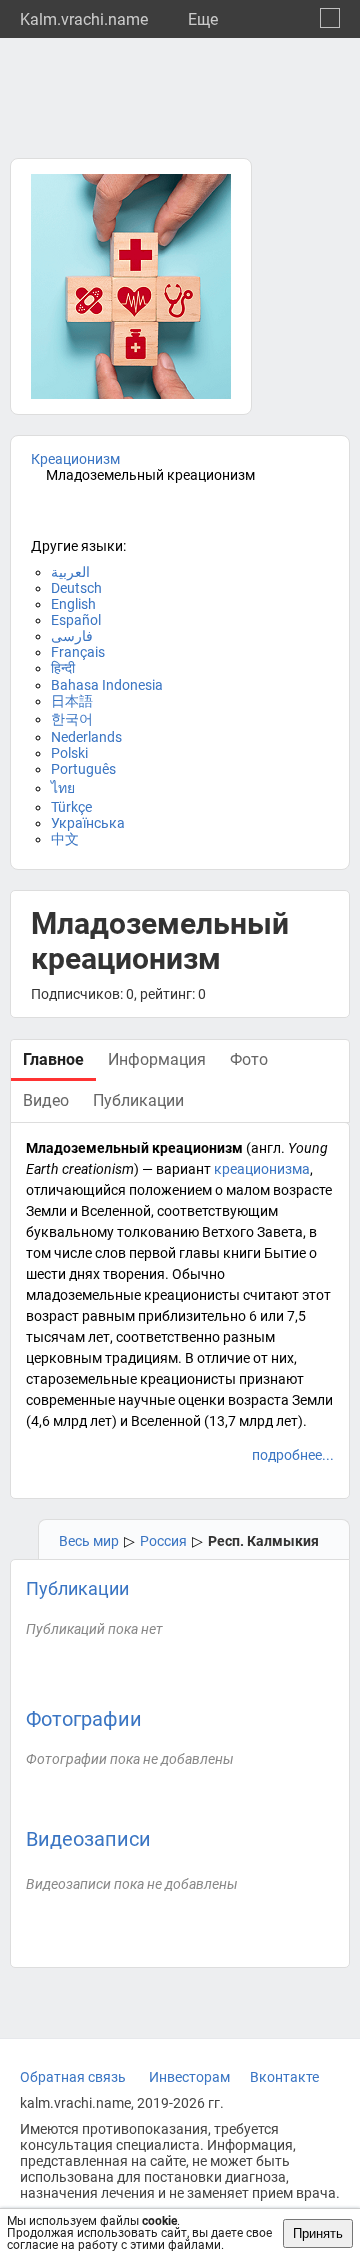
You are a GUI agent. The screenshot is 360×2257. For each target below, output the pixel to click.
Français (78, 652)
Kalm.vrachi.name (84, 19)
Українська (88, 823)
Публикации (77, 1588)
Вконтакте (284, 2077)
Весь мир (89, 1541)
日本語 (72, 701)
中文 (65, 839)
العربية (70, 572)
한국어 (72, 719)
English (73, 604)
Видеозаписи (88, 1839)
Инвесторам (189, 2077)
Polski (69, 753)
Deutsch (76, 588)
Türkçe (71, 807)
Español (76, 620)
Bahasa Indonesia (107, 685)
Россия (163, 1541)
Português (83, 769)
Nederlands (86, 737)
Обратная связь (73, 2077)
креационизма (262, 1169)
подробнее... (293, 1455)
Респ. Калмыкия (263, 1541)
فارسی (72, 636)
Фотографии (84, 1719)
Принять (318, 2233)
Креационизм (75, 459)
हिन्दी (63, 668)
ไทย (63, 788)
